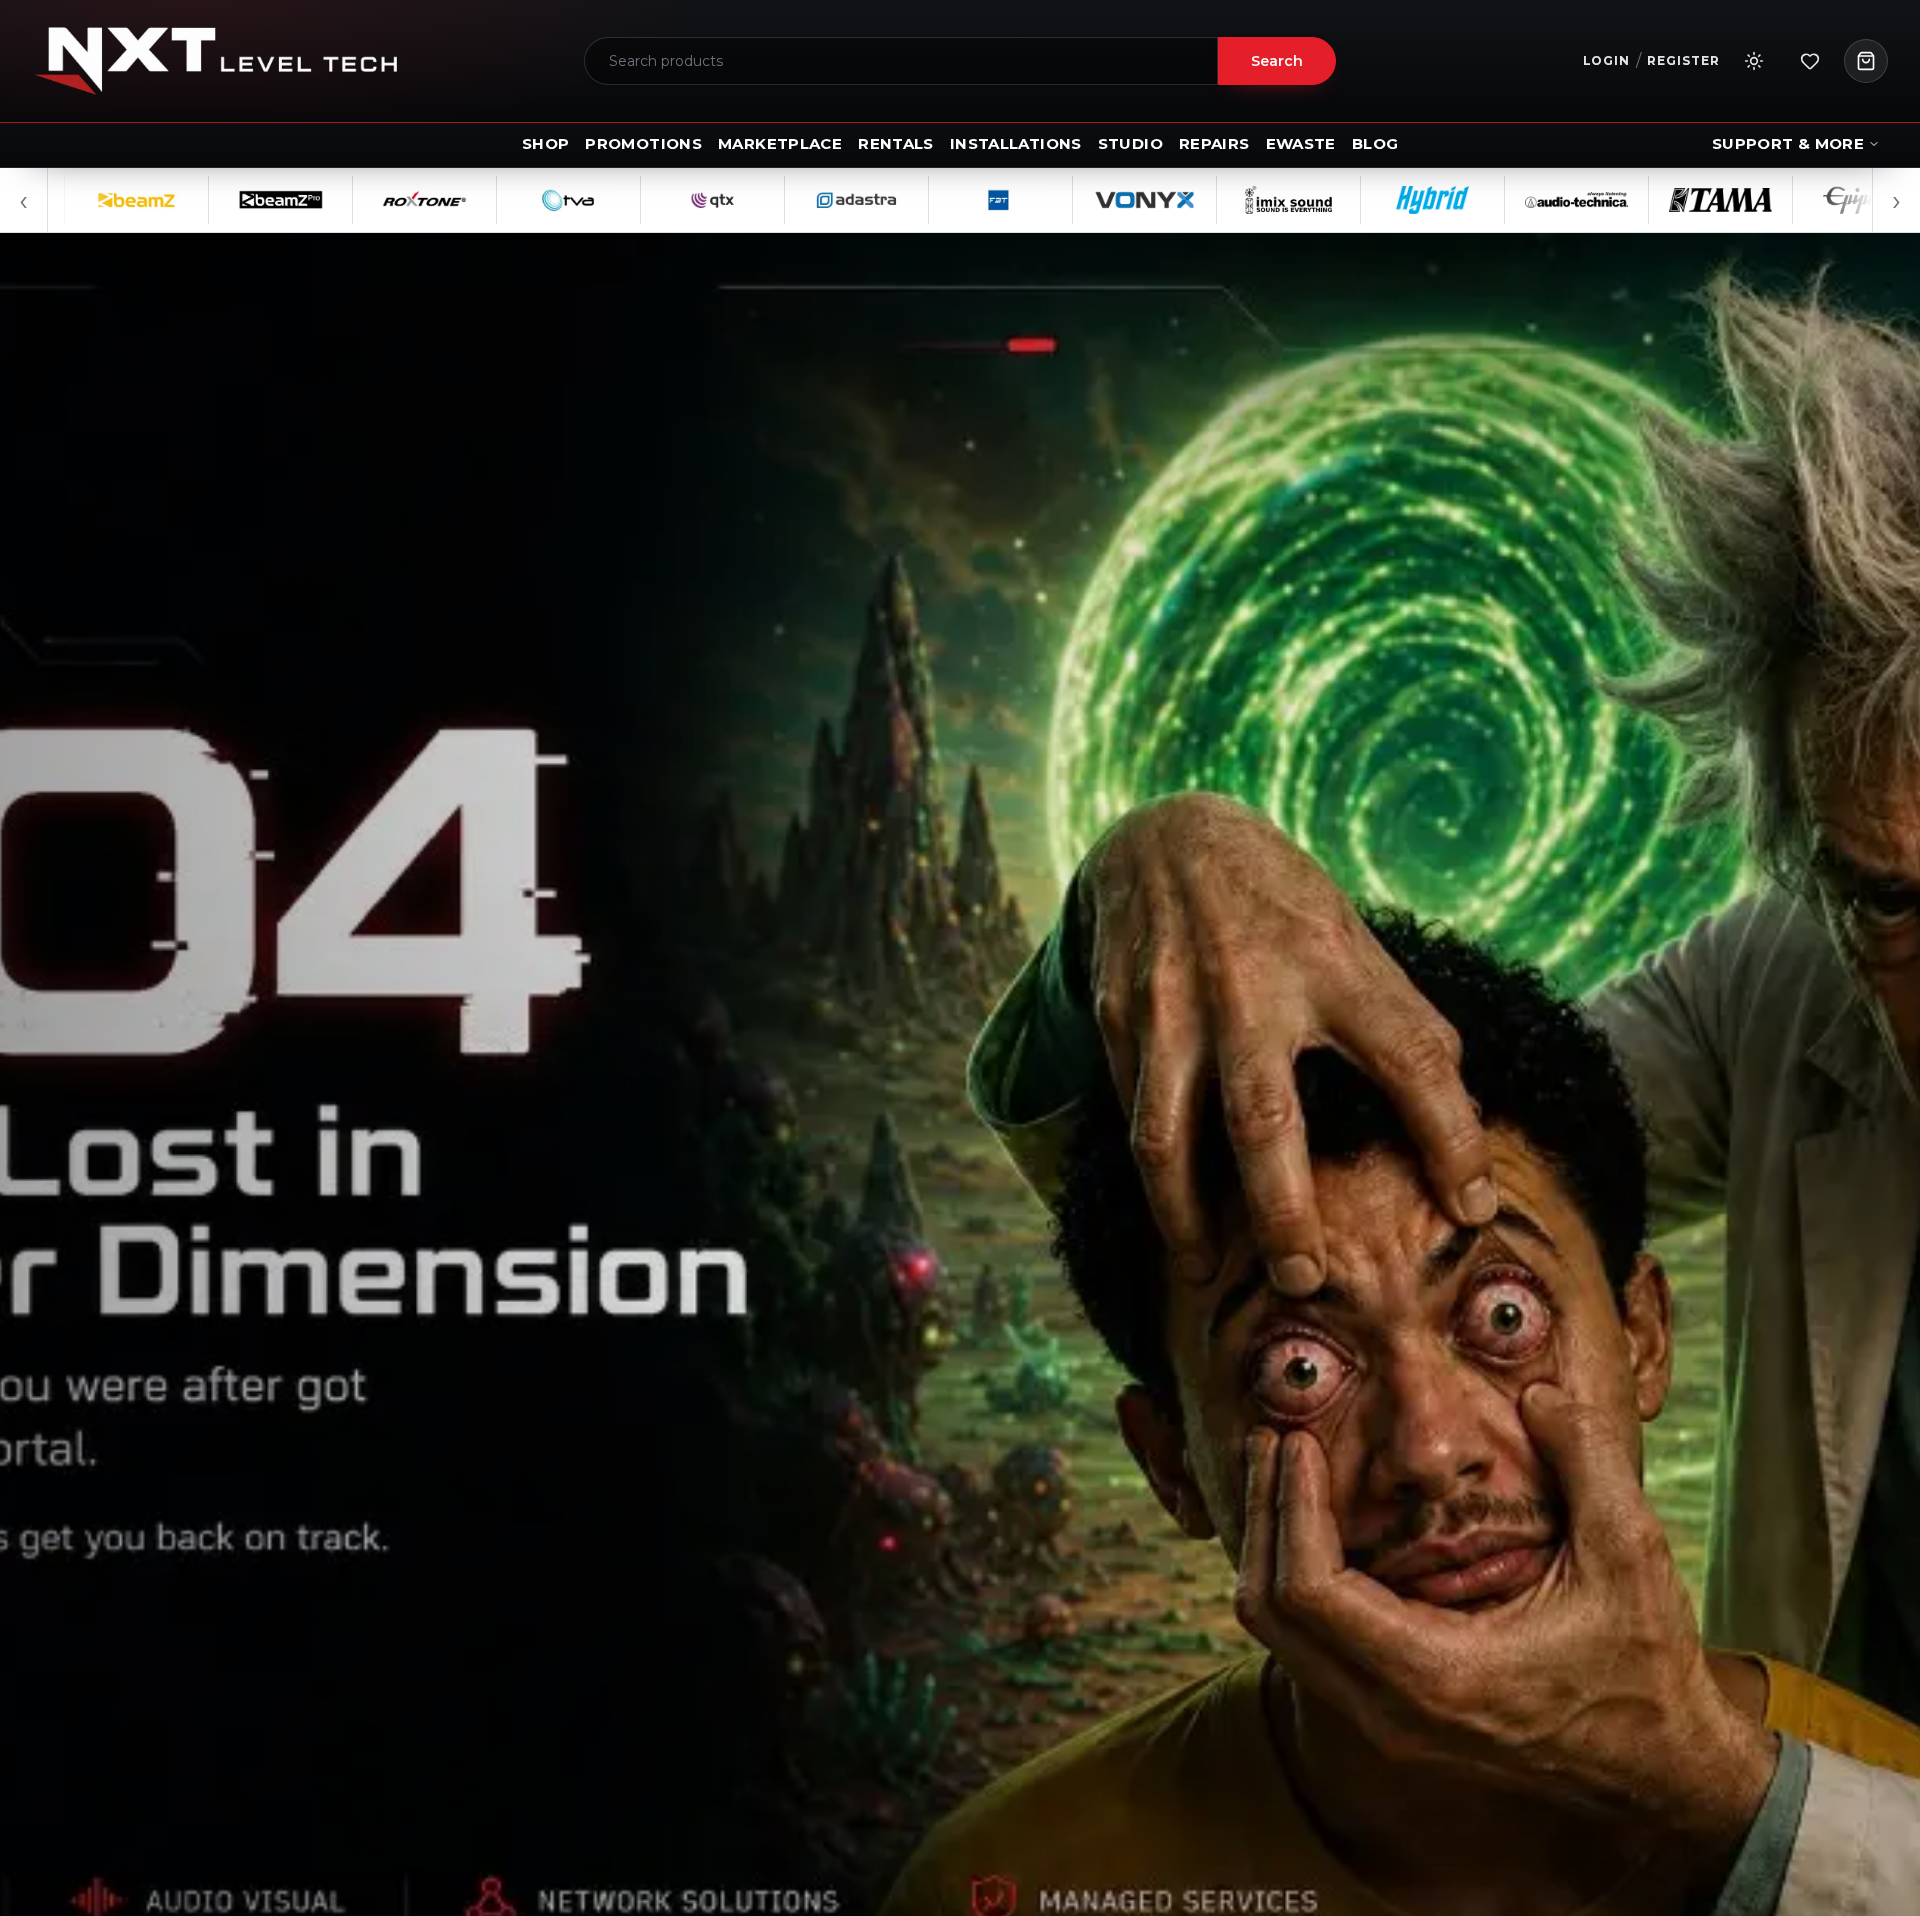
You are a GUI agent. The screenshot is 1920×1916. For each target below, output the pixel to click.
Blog (1375, 143)
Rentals (896, 143)
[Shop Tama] (1617, 200)
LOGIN (1607, 60)
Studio (1130, 143)
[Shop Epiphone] (1761, 200)
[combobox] (901, 61)
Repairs (1214, 143)
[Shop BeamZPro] (177, 200)
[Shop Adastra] (753, 200)
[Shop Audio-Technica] (1473, 200)
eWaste (1301, 143)
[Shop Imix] (1185, 200)
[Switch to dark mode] (1754, 61)
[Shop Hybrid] (1329, 200)
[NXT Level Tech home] (216, 61)
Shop (546, 143)
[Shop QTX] (609, 200)
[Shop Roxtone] (321, 200)
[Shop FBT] (897, 200)
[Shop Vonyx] (1041, 200)
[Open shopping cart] (1866, 61)
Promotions (643, 143)
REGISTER (1683, 60)
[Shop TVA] (465, 200)
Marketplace (780, 143)
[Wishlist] (1810, 61)
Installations (1016, 143)
